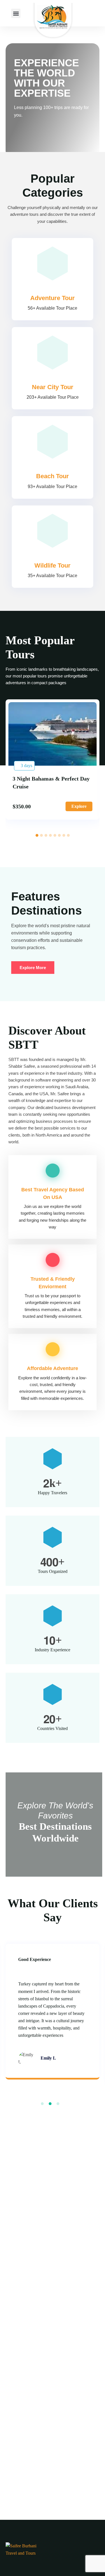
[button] (16, 13)
